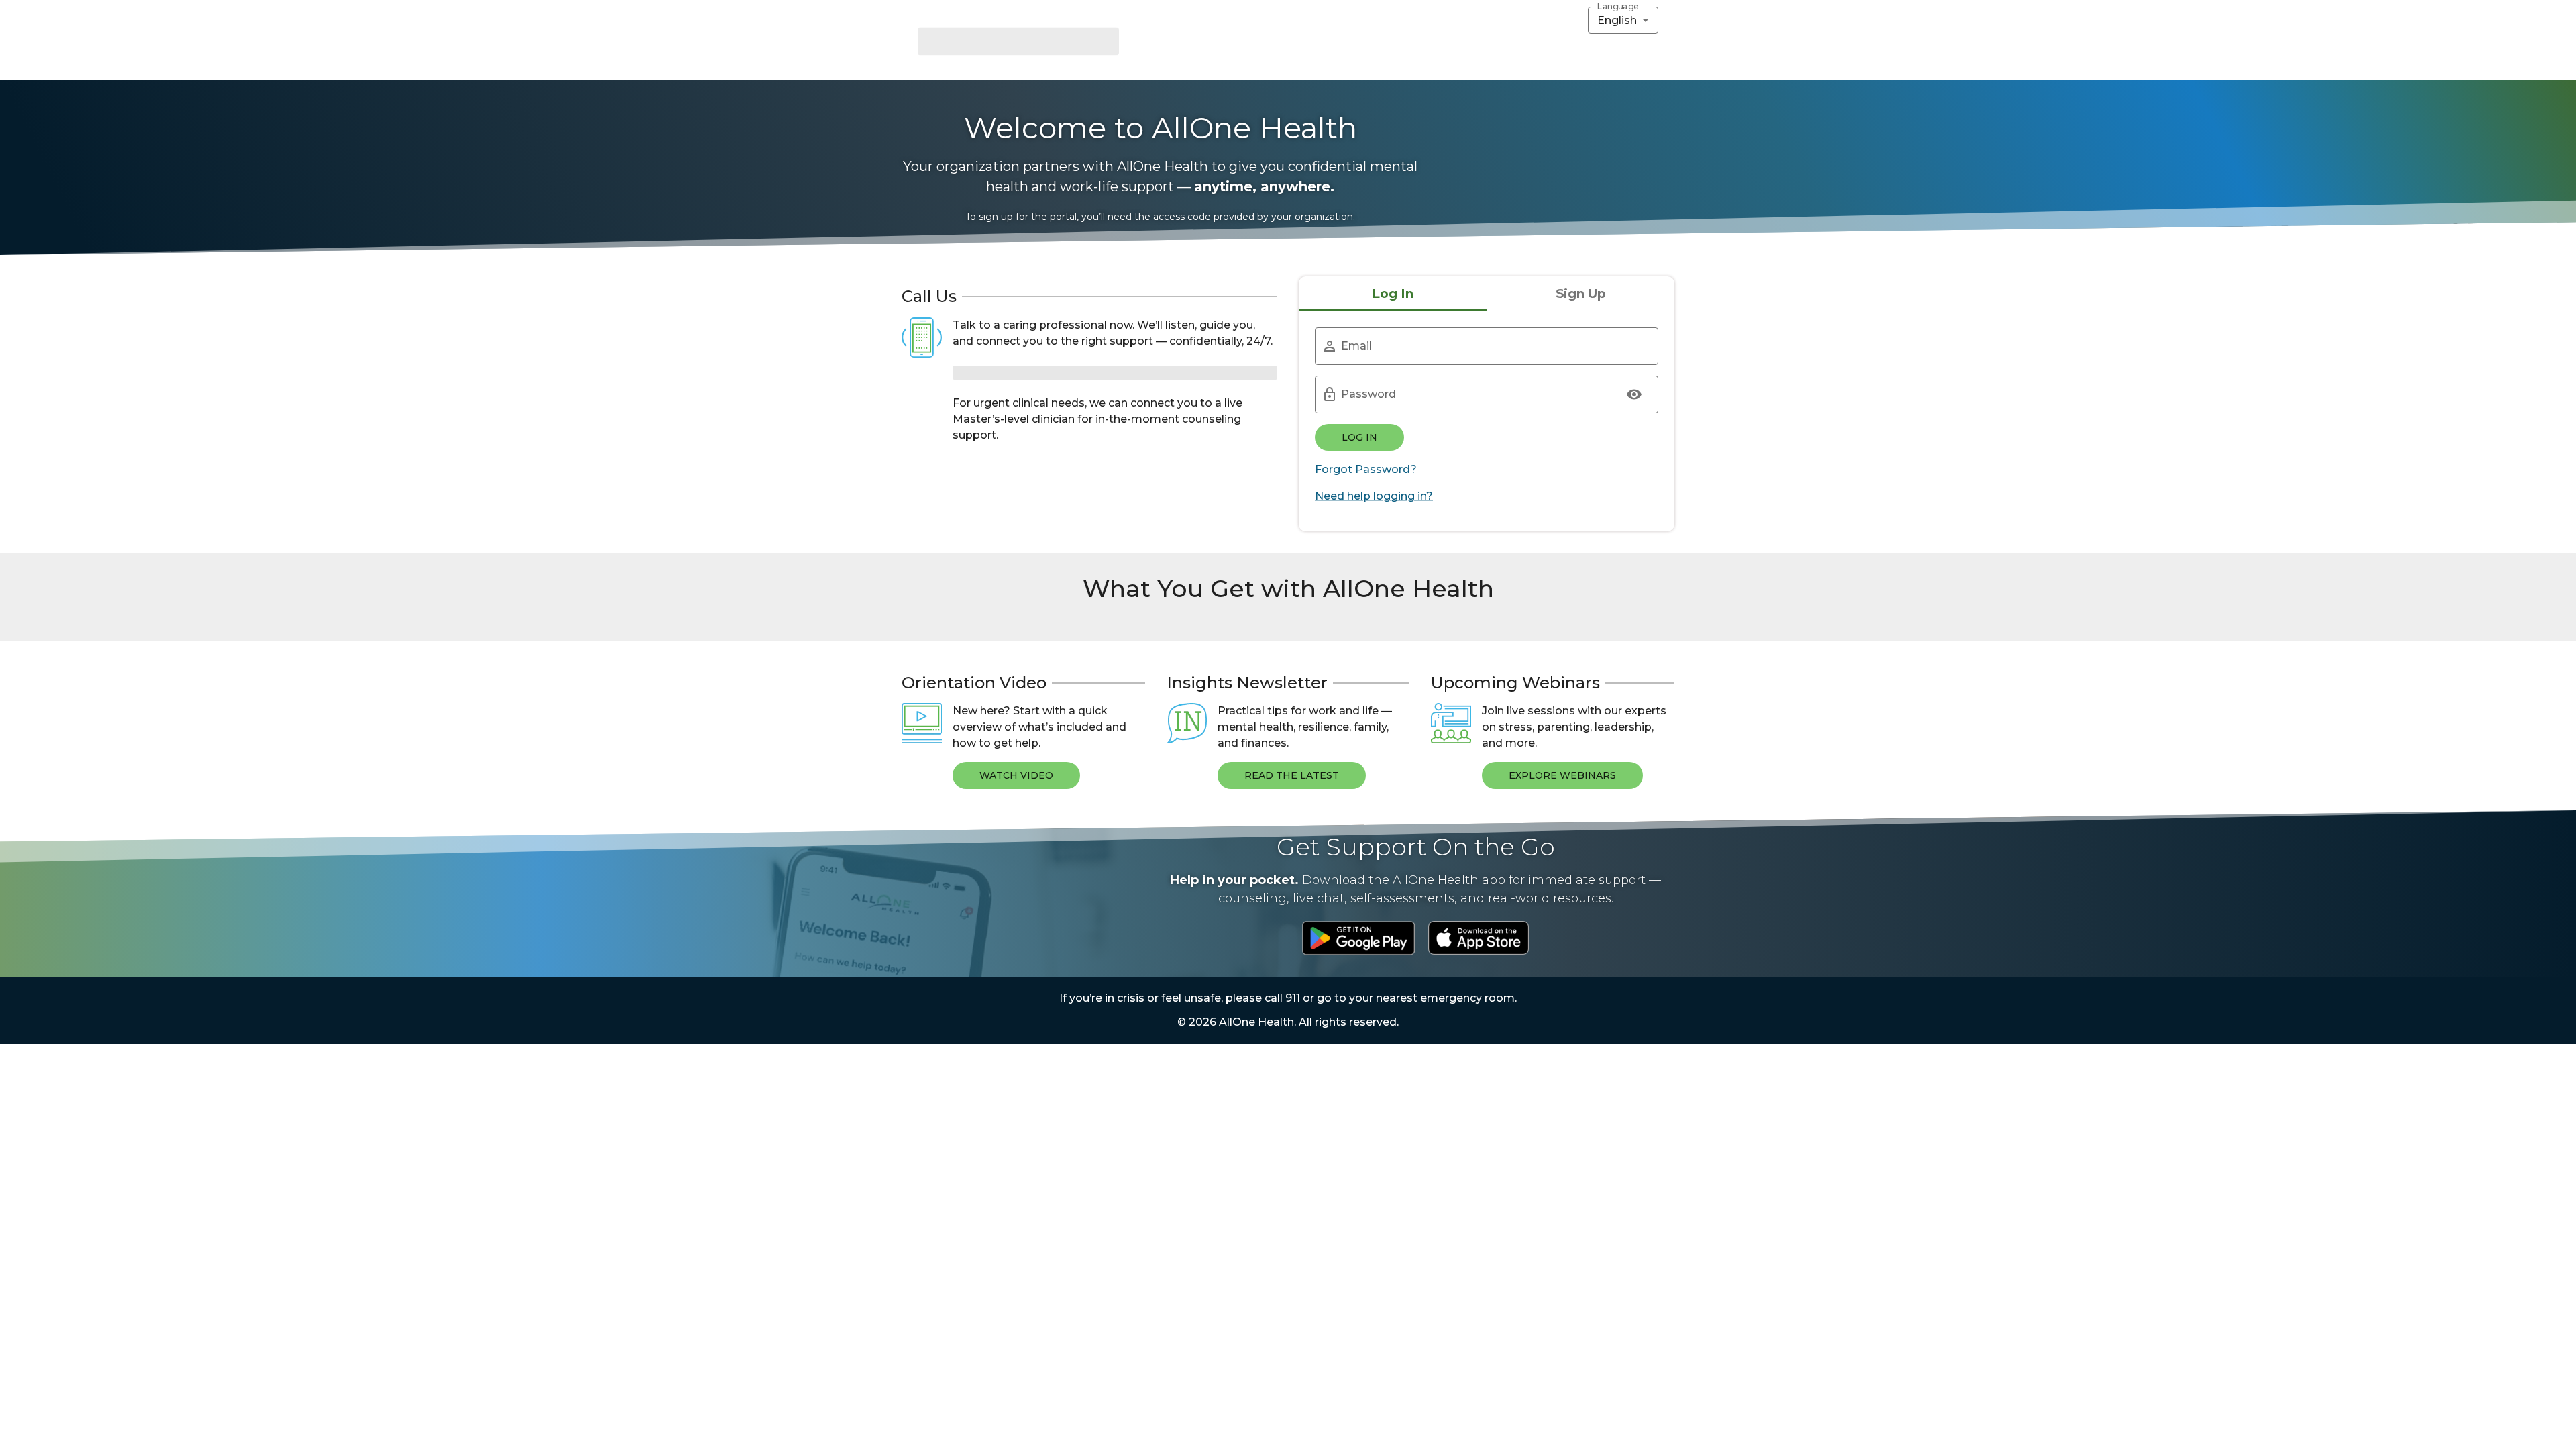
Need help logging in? (1374, 496)
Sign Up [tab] (1581, 293)
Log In (1359, 437)
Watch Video (1016, 961)
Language (1618, 7)
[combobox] (1623, 20)
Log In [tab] (1393, 293)
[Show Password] (1634, 394)
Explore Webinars (1562, 961)
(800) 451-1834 (1013, 372)
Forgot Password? (1366, 469)
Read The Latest (1292, 961)
